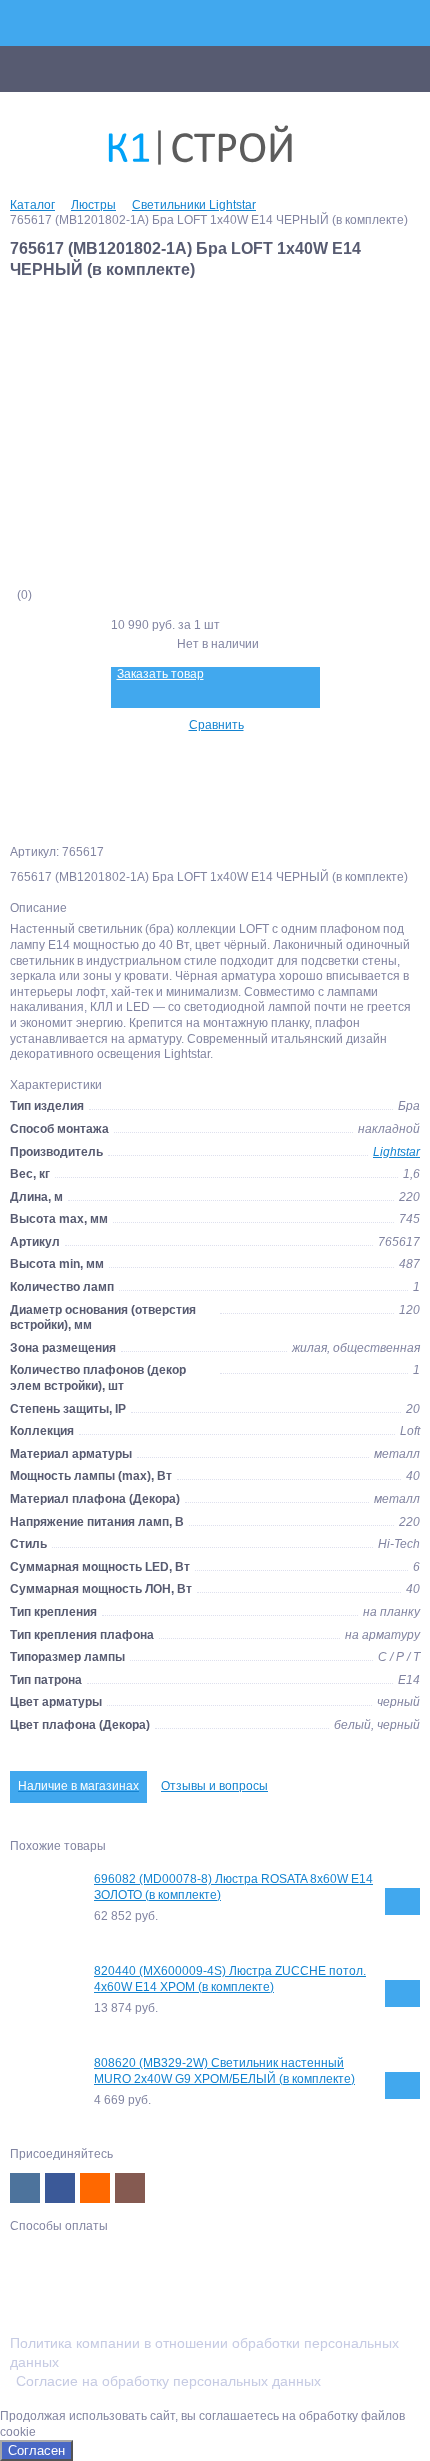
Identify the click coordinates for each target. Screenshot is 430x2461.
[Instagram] (130, 2188)
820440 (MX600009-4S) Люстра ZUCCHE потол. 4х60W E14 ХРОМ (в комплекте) (230, 1979)
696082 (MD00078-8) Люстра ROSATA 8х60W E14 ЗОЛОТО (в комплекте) (233, 1887)
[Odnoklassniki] (95, 2188)
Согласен (36, 2450)
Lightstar (396, 1152)
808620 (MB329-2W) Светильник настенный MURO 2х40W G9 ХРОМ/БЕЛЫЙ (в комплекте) (224, 2071)
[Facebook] (60, 2188)
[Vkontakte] (25, 2188)
